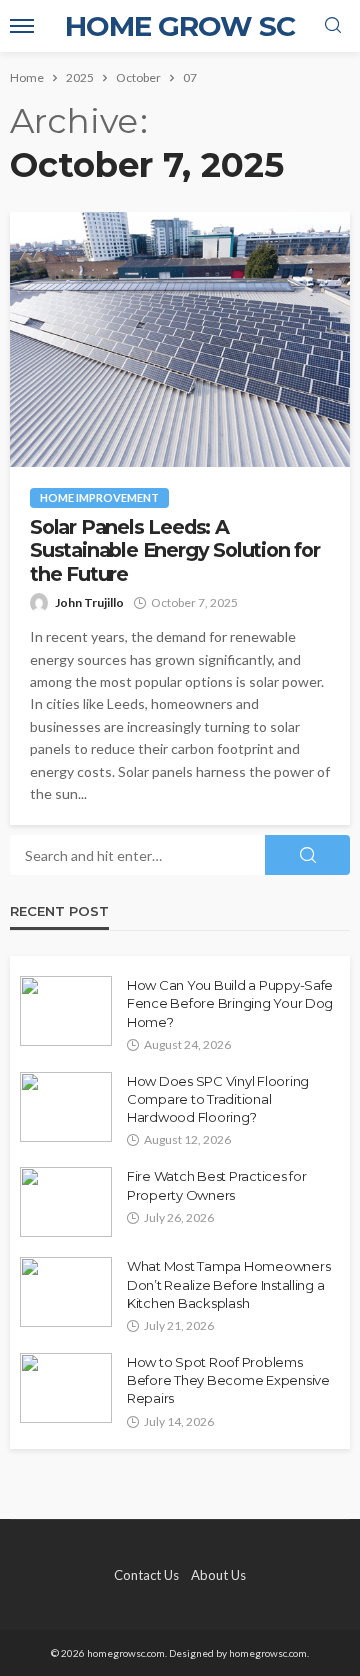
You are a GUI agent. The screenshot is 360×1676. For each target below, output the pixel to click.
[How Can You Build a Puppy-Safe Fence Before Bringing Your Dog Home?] (66, 1011)
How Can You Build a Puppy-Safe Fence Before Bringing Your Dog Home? (230, 1003)
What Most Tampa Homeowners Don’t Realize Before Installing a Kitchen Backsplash (228, 1284)
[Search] (333, 26)
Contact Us (146, 1575)
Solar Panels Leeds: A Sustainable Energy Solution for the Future (175, 551)
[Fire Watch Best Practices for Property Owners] (66, 1202)
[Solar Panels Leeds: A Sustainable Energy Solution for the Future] (180, 339)
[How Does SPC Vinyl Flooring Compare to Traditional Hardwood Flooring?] (66, 1107)
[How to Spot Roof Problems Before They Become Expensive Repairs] (66, 1388)
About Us (218, 1575)
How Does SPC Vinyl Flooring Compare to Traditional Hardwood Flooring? (218, 1099)
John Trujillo (89, 602)
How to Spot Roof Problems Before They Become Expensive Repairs (228, 1380)
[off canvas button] (22, 26)
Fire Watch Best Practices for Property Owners (216, 1185)
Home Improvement (99, 497)
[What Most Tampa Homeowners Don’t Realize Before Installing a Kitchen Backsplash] (66, 1292)
